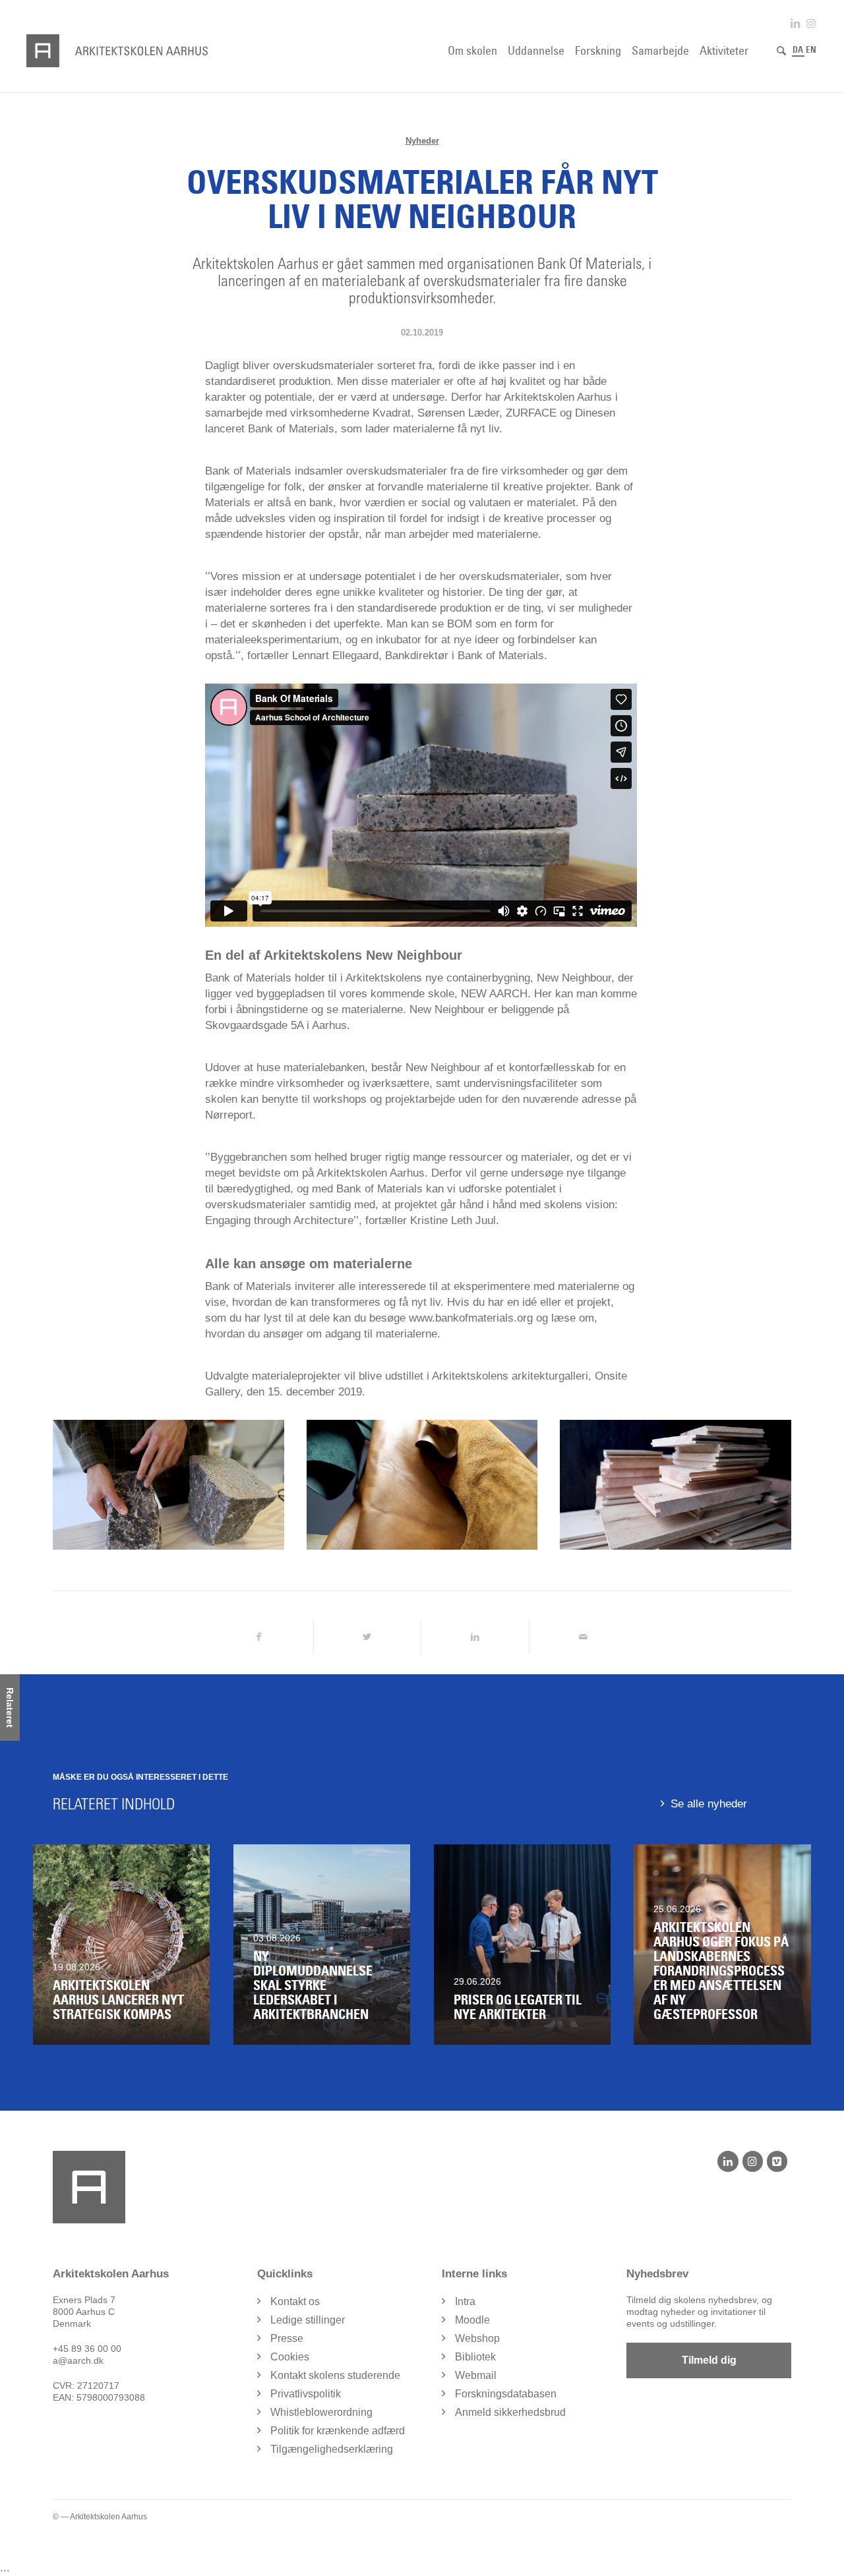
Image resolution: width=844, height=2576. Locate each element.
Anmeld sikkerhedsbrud (510, 2412)
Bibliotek (475, 2357)
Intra (465, 2301)
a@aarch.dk (78, 2360)
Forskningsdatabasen (506, 2394)
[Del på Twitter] (368, 1637)
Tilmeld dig (709, 2360)
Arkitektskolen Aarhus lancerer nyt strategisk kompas (118, 2000)
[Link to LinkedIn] (795, 23)
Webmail (476, 2375)
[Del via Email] (583, 1637)
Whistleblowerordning (321, 2412)
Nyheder (422, 141)
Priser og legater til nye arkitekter (518, 2007)
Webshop (477, 2338)
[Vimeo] (777, 2161)
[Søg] (781, 51)
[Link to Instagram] (811, 23)
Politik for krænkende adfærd (338, 2431)
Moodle (472, 2320)
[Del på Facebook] (259, 1637)
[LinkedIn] (728, 2161)
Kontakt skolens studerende (335, 2375)
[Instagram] (753, 2161)
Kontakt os (295, 2301)
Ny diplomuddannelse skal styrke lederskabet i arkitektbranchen (313, 1985)
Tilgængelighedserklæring (332, 2449)
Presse (287, 2338)
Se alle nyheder (709, 1804)
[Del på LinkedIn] (475, 1637)
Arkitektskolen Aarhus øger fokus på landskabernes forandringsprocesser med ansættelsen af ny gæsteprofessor (721, 1971)
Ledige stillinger (308, 2320)
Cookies (290, 2357)
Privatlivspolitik (306, 2394)
